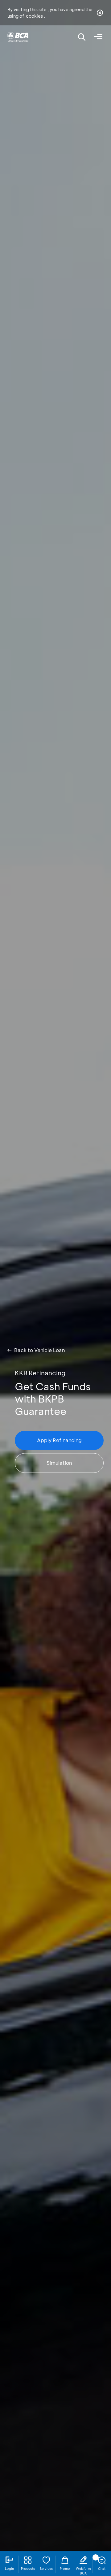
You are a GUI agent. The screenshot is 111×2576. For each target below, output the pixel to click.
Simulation (59, 1463)
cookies (34, 16)
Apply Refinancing (59, 1440)
